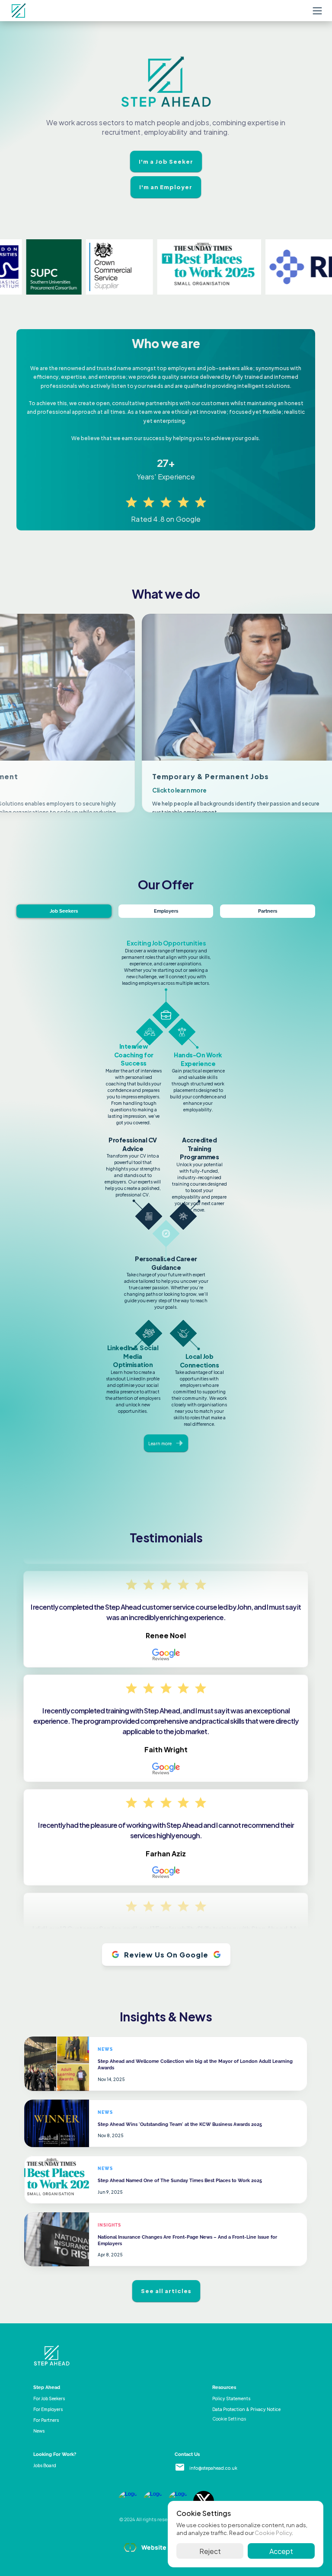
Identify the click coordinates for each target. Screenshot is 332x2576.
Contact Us (187, 2454)
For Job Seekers (49, 2398)
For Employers (48, 2409)
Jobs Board (45, 2465)
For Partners (46, 2420)
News (39, 2431)
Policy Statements (231, 2398)
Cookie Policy (273, 2532)
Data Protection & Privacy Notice (246, 2409)
